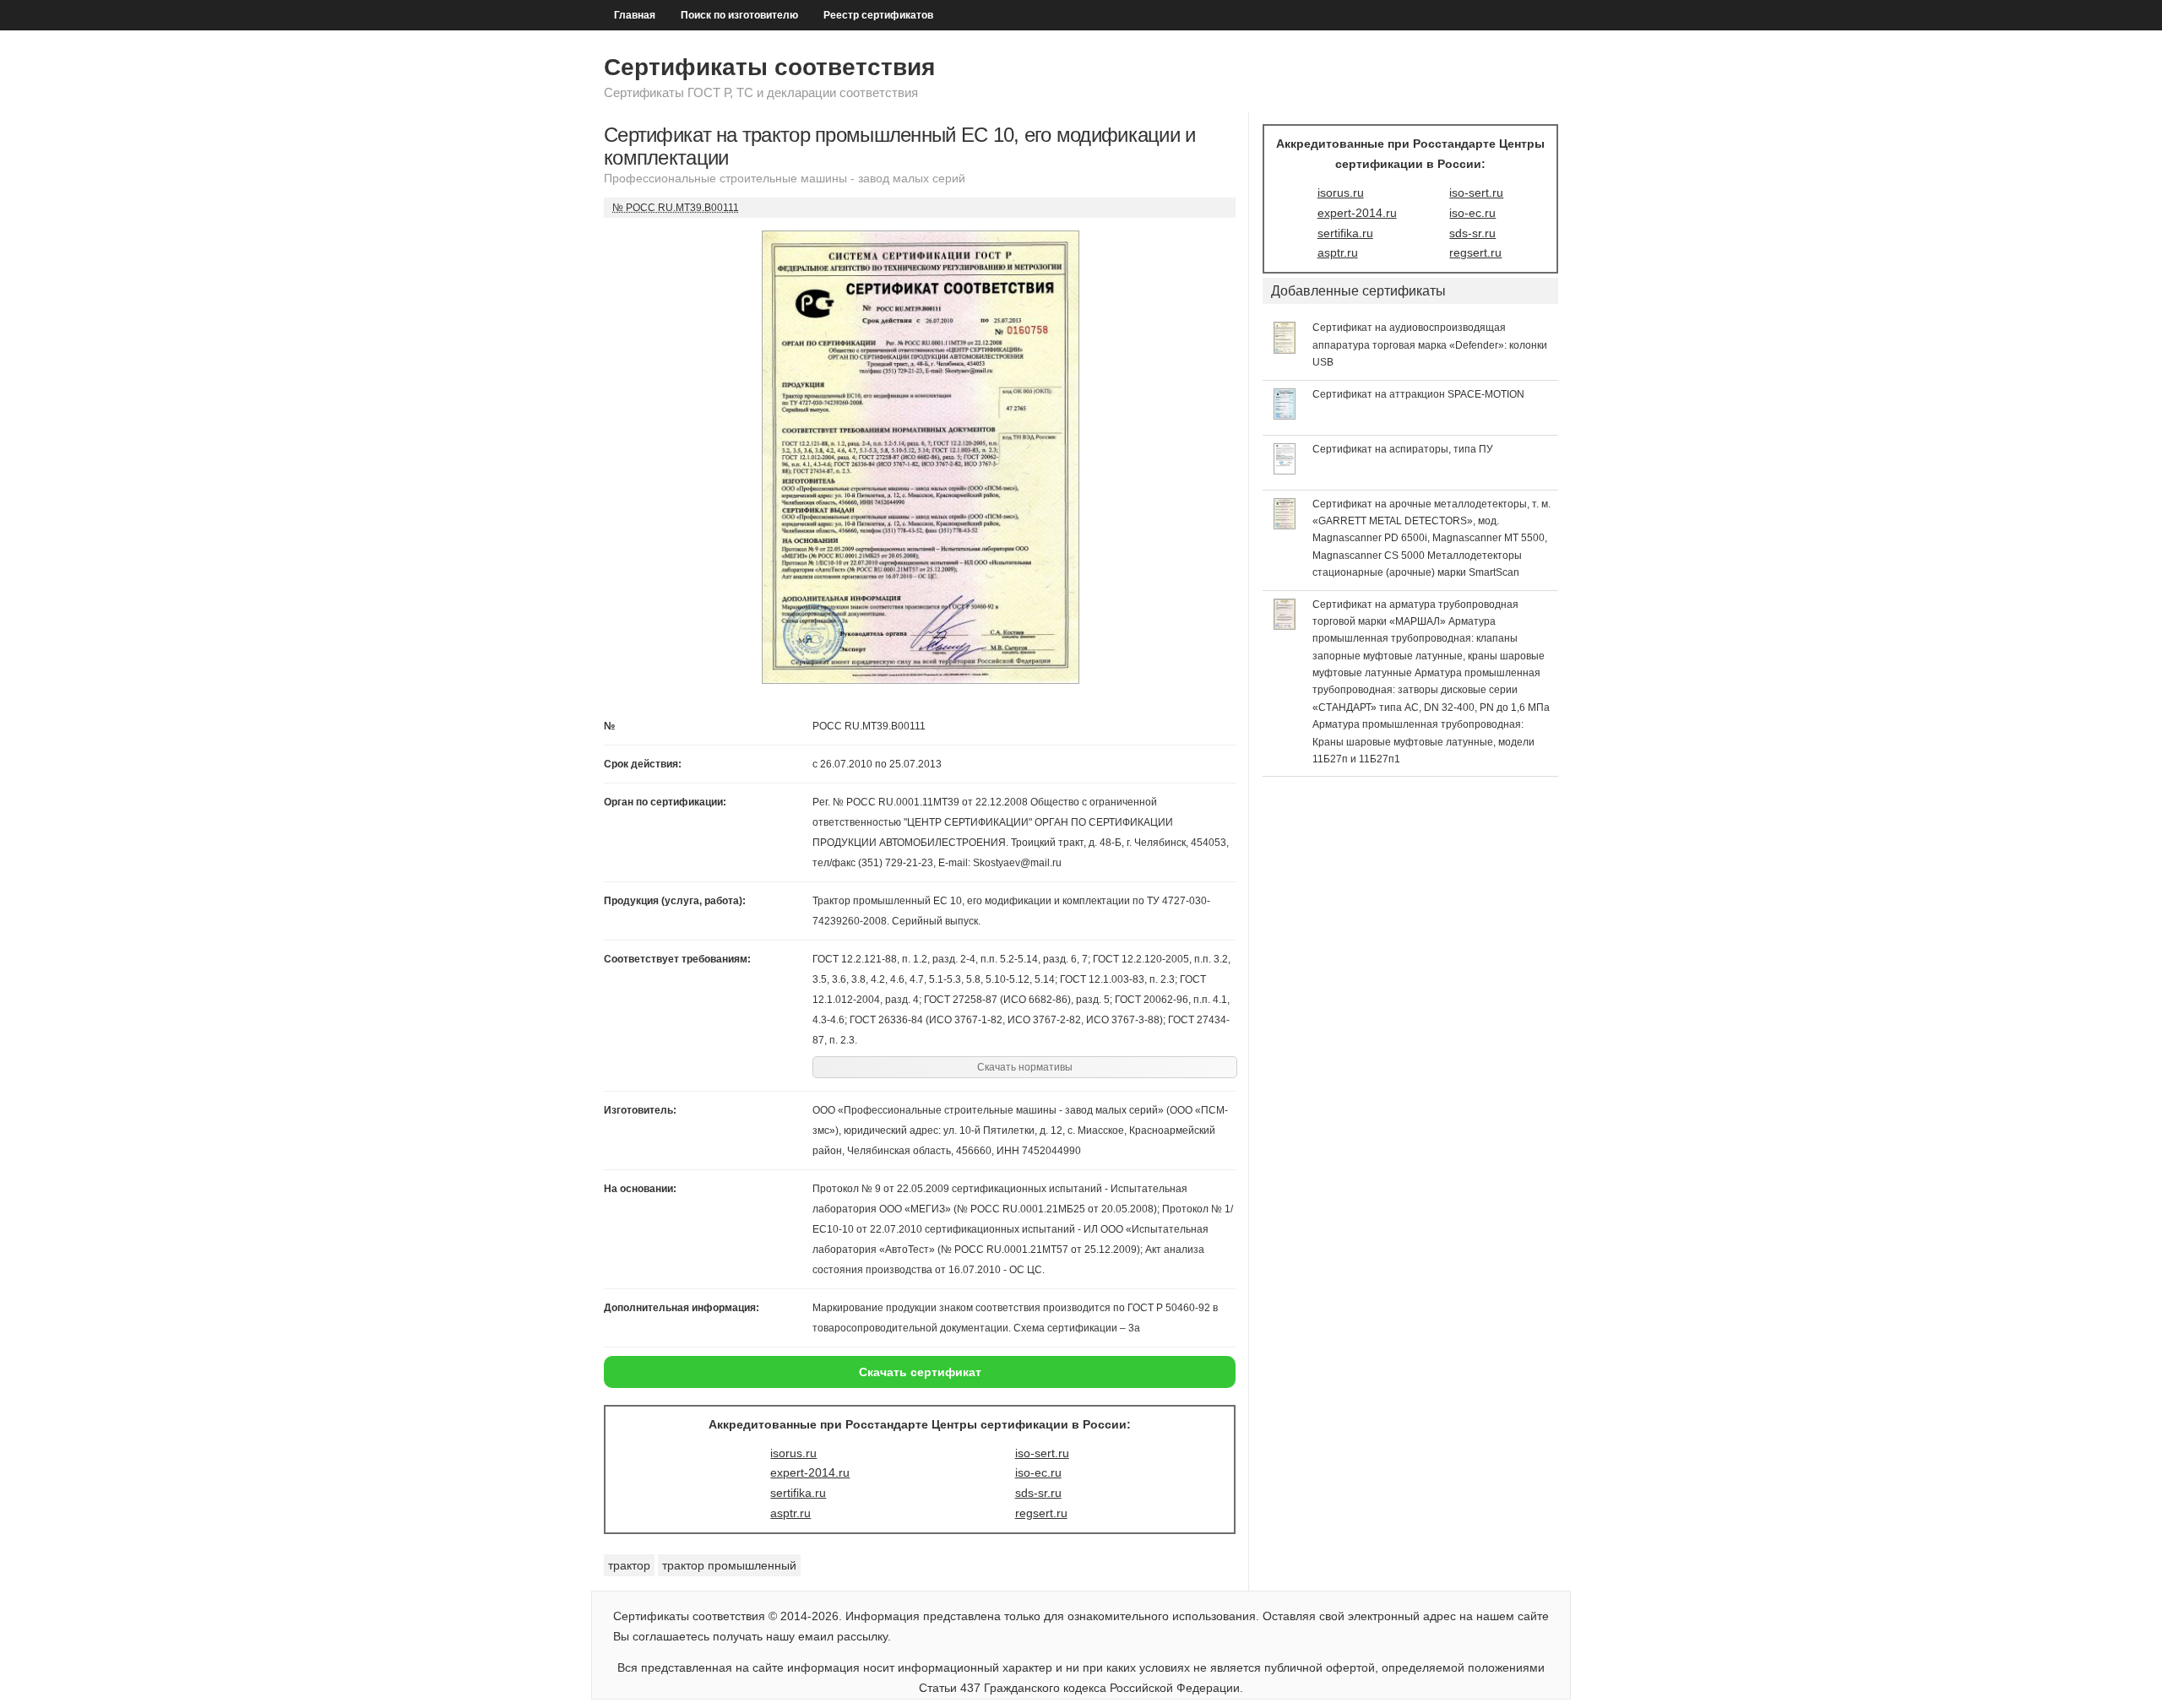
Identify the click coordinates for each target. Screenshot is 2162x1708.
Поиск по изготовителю (739, 15)
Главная (635, 15)
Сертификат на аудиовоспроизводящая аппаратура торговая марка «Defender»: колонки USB (1430, 345)
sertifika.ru (798, 1493)
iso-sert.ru (1042, 1453)
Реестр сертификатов (878, 15)
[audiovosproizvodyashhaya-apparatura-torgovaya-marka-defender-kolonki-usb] (1285, 350)
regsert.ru (1041, 1513)
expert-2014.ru (810, 1472)
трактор (629, 1565)
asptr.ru (790, 1513)
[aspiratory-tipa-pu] (1285, 470)
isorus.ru (793, 1453)
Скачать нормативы (1025, 1067)
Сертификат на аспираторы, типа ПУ (1403, 449)
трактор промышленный (729, 1565)
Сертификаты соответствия (769, 67)
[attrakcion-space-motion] (1285, 415)
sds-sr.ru (1038, 1493)
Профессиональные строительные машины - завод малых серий (785, 178)
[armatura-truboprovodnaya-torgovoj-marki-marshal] (1285, 626)
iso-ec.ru (1038, 1472)
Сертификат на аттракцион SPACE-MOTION (1418, 394)
